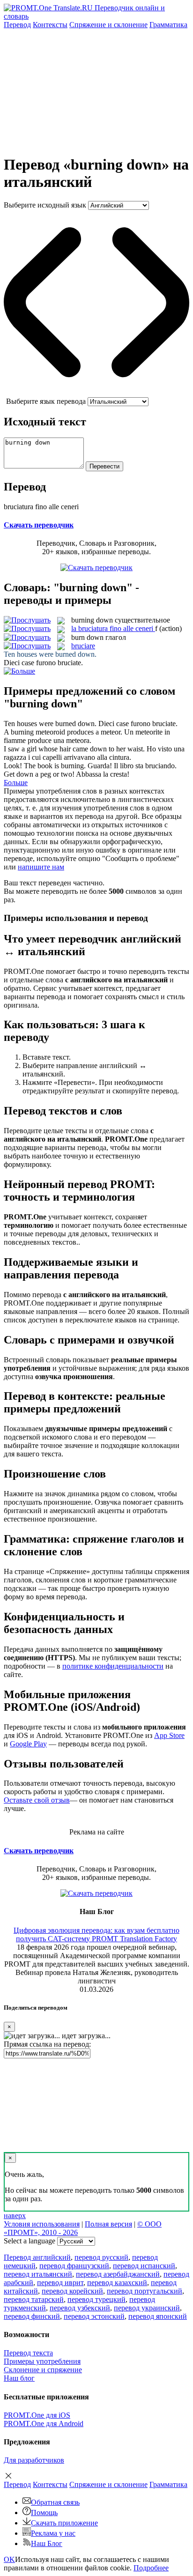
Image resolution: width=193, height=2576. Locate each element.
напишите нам (41, 867)
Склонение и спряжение (43, 2370)
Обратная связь (55, 2502)
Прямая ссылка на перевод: (47, 2044)
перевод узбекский (80, 2308)
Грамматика (168, 25)
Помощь (44, 2513)
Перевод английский (37, 2257)
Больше (16, 783)
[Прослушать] (27, 620)
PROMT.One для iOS (37, 2415)
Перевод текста (28, 2353)
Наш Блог (47, 2543)
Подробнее (151, 2568)
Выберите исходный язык (45, 205)
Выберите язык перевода (46, 401)
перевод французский (74, 2266)
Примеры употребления (42, 2361)
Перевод (17, 25)
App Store (169, 1735)
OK (9, 2559)
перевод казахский (117, 2283)
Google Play (28, 1744)
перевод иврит (60, 2283)
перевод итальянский (38, 2274)
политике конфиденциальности (113, 1666)
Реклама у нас (53, 2533)
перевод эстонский (94, 2316)
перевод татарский (34, 2299)
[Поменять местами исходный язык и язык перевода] (96, 393)
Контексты (50, 25)
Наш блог (19, 2378)
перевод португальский (145, 2291)
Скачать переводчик (39, 525)
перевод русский (101, 2257)
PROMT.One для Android (44, 2424)
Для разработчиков (34, 2460)
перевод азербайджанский (118, 2274)
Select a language (30, 2241)
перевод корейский (72, 2291)
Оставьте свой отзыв (37, 1800)
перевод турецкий (96, 2299)
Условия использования (42, 2224)
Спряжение (108, 25)
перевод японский (158, 2316)
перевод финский (32, 2316)
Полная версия (108, 2224)
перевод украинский (147, 2308)
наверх (15, 2216)
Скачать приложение (64, 2523)
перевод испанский (144, 2266)
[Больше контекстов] (19, 671)
